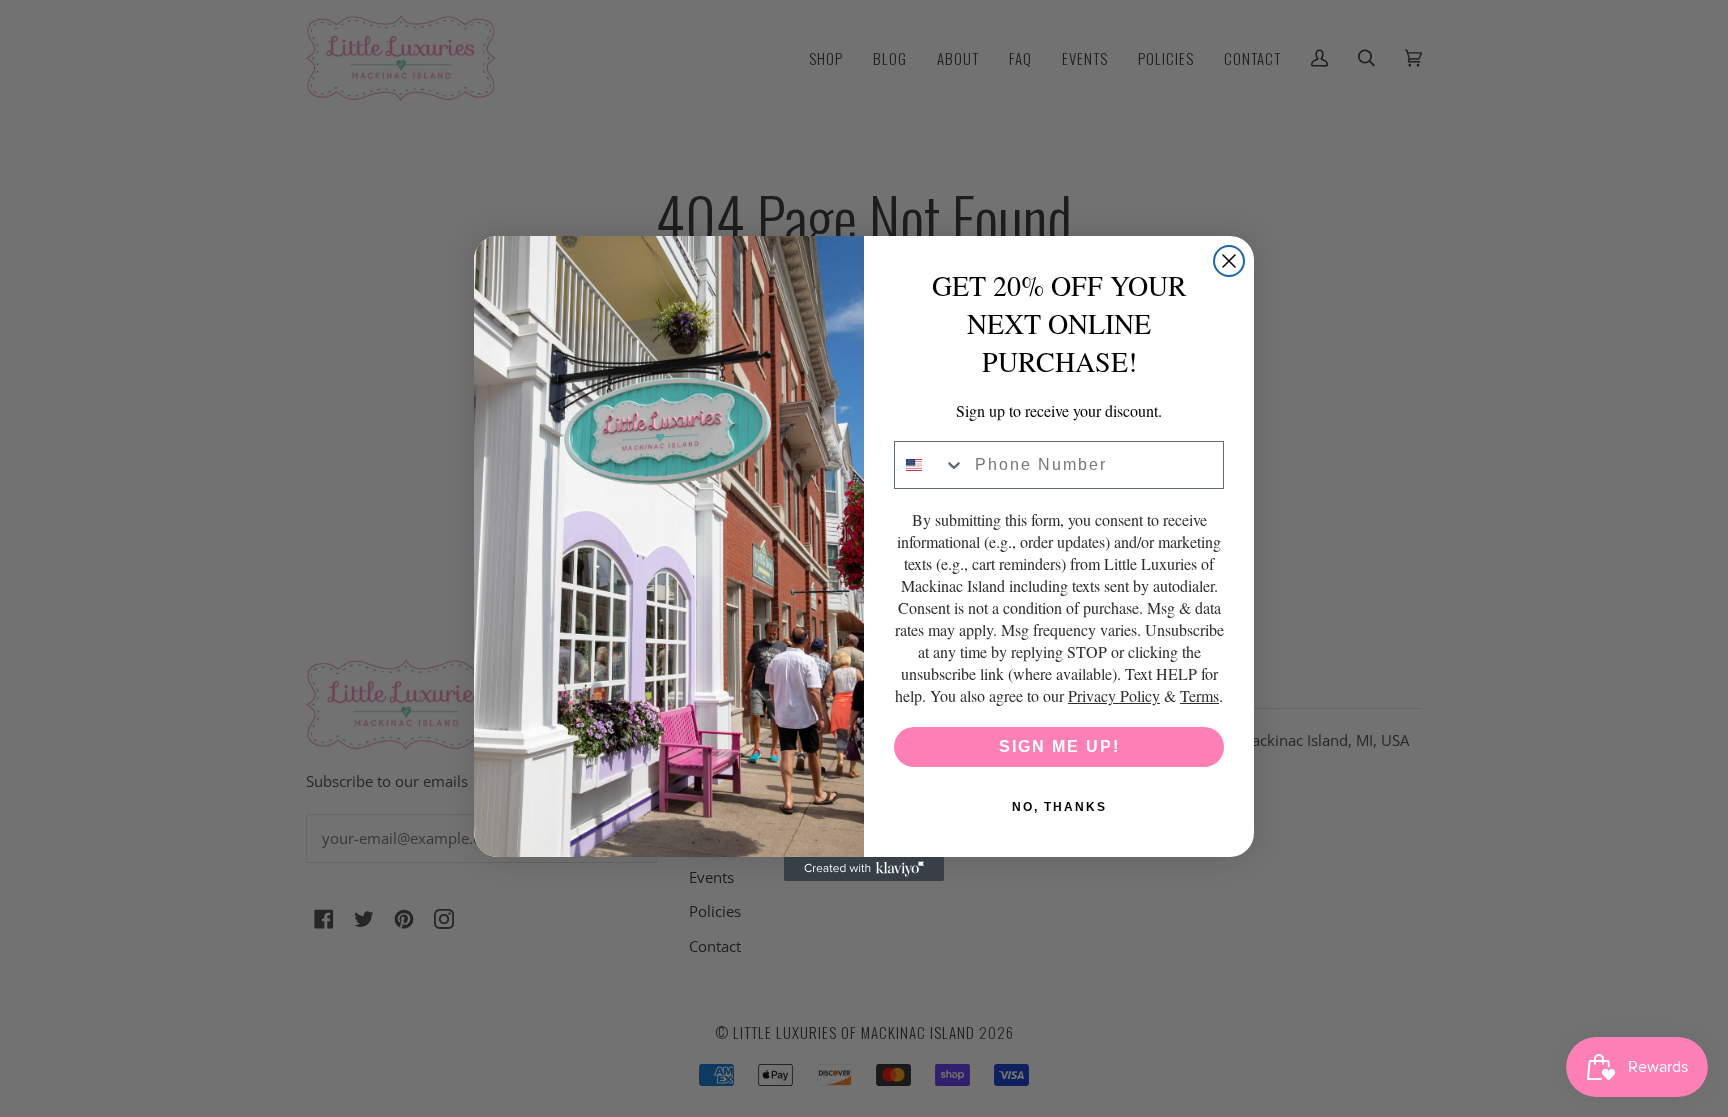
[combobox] (930, 465)
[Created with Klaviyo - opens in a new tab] (864, 869)
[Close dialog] (1229, 261)
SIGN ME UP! (1059, 746)
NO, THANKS (1059, 807)
